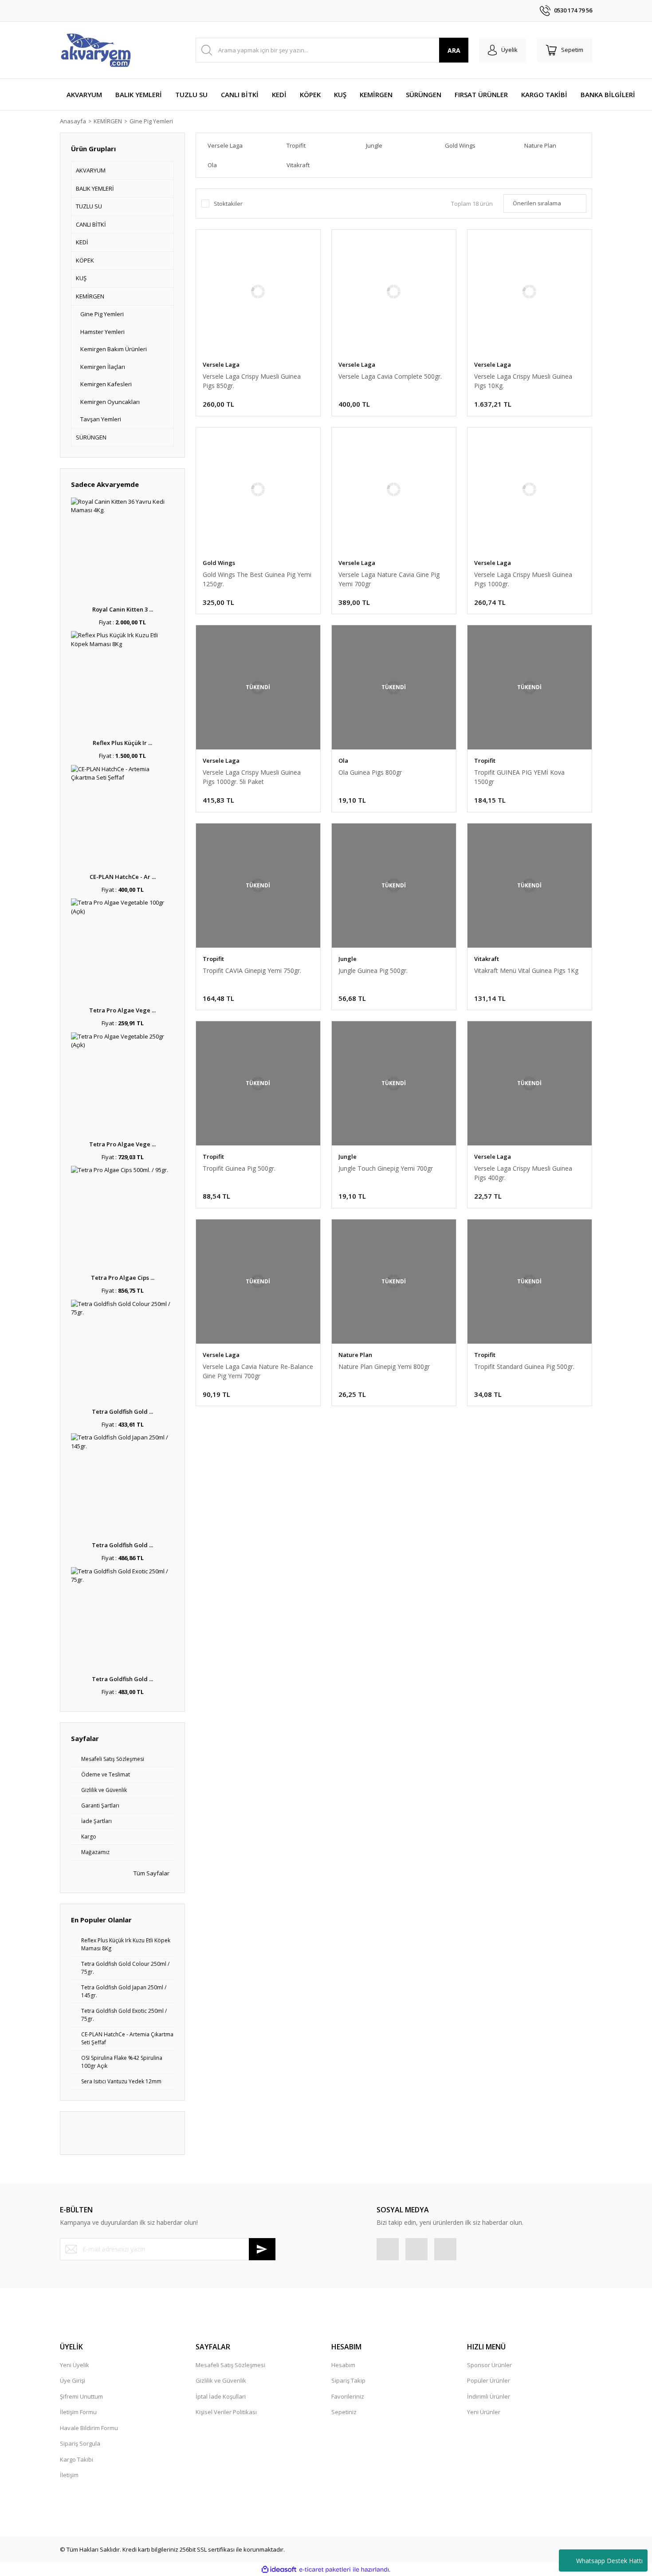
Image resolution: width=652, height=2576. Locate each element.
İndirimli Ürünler (489, 2396)
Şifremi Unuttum (81, 2396)
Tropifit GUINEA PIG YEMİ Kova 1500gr (519, 777)
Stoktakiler (228, 204)
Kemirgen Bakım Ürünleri (114, 349)
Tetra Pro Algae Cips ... (123, 1278)
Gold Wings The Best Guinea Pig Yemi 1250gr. (257, 579)
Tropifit (485, 761)
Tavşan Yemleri (101, 419)
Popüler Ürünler (489, 2380)
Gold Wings (219, 563)
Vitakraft (487, 959)
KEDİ (82, 242)
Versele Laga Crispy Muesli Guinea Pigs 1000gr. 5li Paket (252, 777)
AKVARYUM (91, 170)
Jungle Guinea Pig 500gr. (373, 970)
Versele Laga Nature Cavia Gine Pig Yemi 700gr (389, 579)
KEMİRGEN (90, 296)
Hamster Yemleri (102, 332)
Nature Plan (355, 1355)
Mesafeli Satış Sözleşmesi (230, 2365)
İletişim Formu (78, 2412)
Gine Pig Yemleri (151, 121)
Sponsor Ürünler (489, 2365)
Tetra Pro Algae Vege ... (122, 1010)
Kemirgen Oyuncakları (110, 402)
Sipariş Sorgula (80, 2443)
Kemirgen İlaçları (103, 367)
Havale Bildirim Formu (89, 2428)
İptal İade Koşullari (221, 2396)
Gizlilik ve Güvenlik (221, 2380)
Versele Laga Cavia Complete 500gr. (390, 376)
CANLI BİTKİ (91, 224)
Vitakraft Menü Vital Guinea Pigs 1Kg (526, 970)
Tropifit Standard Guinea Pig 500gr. (524, 1366)
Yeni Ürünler (484, 2412)
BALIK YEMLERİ (95, 188)
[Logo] (95, 50)
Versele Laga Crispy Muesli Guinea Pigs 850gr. (252, 381)
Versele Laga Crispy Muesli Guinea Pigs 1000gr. (523, 579)
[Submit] (262, 2249)
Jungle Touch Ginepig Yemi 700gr (386, 1168)
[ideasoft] (279, 2570)
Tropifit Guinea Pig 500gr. (239, 1168)
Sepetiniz (344, 2412)
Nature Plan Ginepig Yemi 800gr (384, 1366)
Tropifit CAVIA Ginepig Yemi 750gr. (252, 970)
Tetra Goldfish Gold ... (122, 1412)
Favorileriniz (348, 2396)
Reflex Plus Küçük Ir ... (122, 743)
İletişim (69, 2475)
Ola (343, 761)
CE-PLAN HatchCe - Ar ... (123, 877)
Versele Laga (221, 365)
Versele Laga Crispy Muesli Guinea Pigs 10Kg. (523, 381)
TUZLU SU (89, 206)
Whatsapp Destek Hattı (609, 2561)
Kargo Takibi (77, 2459)
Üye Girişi (73, 2380)
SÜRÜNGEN (91, 437)
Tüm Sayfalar (151, 1873)
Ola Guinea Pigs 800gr (370, 772)
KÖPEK (85, 260)
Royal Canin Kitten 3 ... (123, 609)
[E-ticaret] (325, 2570)
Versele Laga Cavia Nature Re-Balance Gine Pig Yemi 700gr (258, 1371)
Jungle (348, 959)
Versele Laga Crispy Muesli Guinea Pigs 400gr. (523, 1173)
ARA (454, 50)
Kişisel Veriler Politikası (226, 2412)
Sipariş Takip (348, 2380)
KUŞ (81, 278)
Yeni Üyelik (75, 2365)
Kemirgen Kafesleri (106, 384)
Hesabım (343, 2365)
